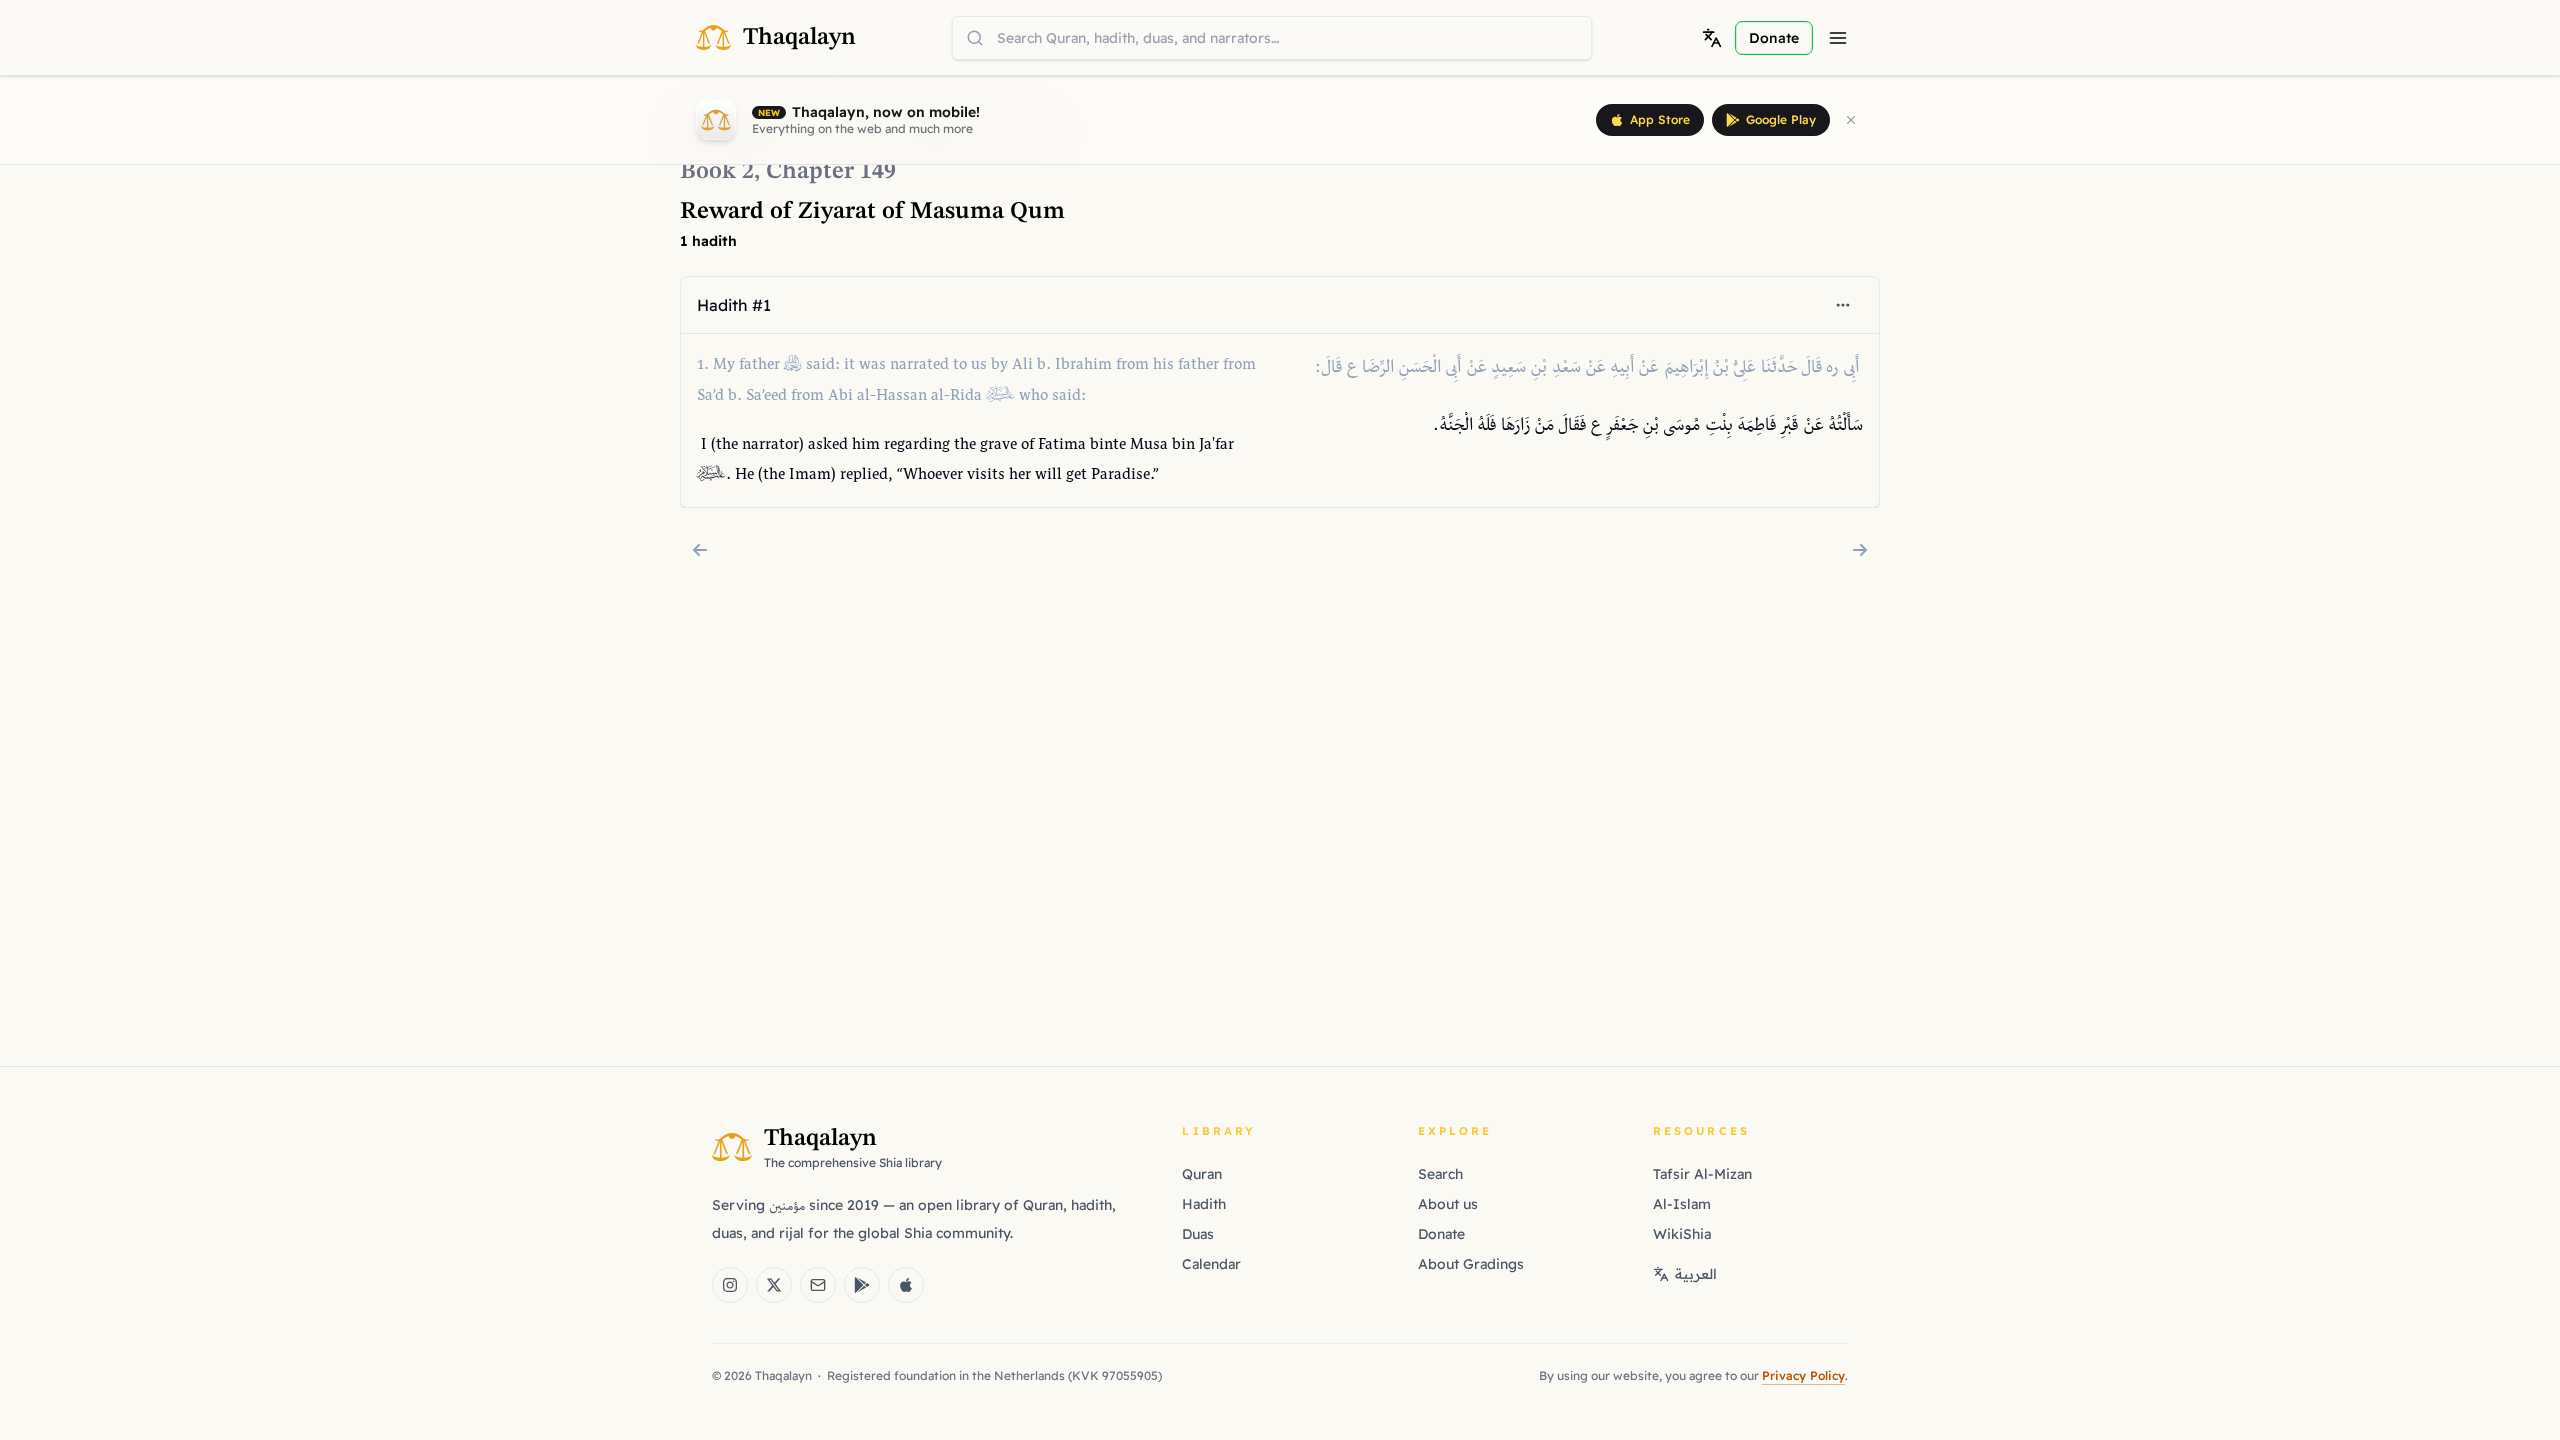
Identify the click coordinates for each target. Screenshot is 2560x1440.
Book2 (717, 172)
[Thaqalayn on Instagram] (730, 1285)
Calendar (1211, 1264)
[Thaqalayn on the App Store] (906, 1285)
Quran (1202, 1174)
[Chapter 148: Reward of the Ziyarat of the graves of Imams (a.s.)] (700, 550)
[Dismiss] (1851, 120)
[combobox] (1272, 38)
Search (1440, 1174)
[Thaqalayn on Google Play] (862, 1285)
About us (1448, 1204)
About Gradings (1471, 1264)
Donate (1441, 1234)
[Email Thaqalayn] (818, 1285)
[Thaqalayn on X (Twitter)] (774, 1285)
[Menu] (1838, 38)
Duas (1198, 1234)
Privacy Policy (1803, 1375)
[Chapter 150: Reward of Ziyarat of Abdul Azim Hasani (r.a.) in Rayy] (1860, 550)
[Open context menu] (1843, 305)
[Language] (1712, 38)
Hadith (1204, 1204)
